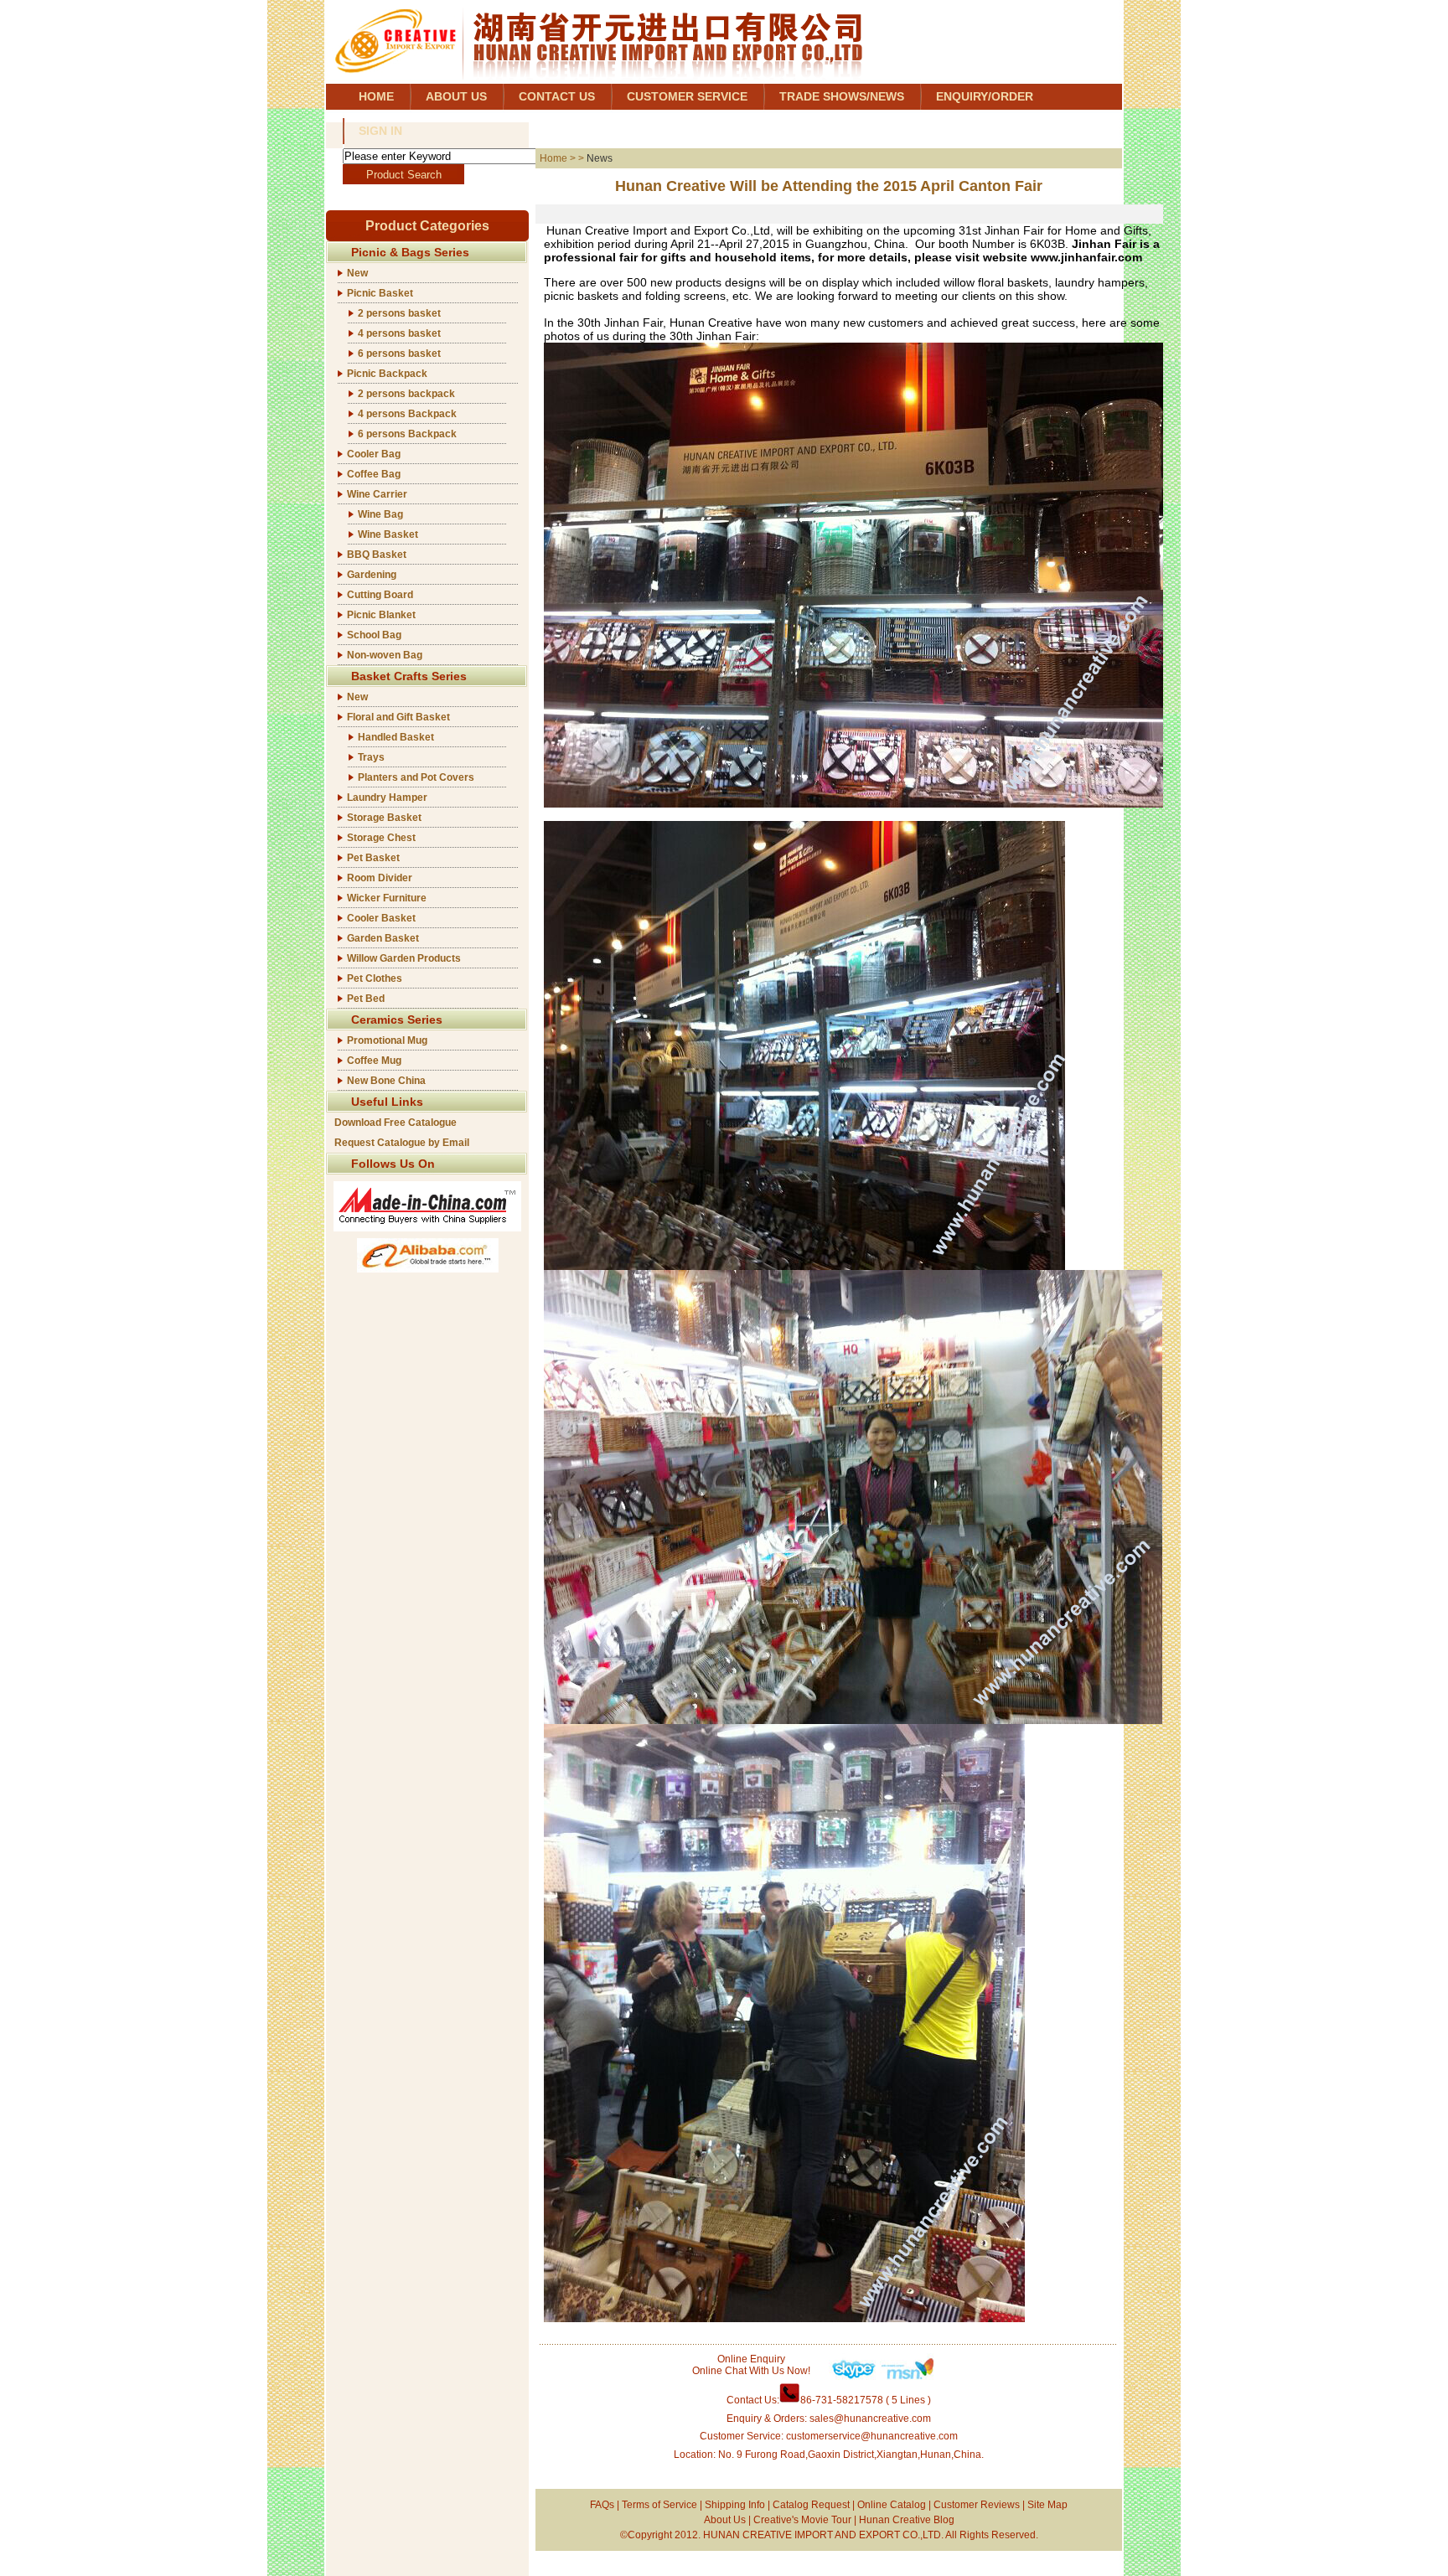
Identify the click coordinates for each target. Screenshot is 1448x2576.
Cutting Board (380, 595)
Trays (371, 757)
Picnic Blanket (381, 615)
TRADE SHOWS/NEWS (842, 96)
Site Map (1047, 2505)
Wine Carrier (377, 494)
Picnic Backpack (387, 374)
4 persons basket (399, 333)
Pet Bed (366, 999)
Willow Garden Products (404, 958)
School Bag (374, 635)
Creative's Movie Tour (802, 2520)
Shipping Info (735, 2505)
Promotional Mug (387, 1040)
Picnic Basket (380, 293)
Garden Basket (383, 938)
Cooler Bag (374, 454)
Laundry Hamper (387, 798)
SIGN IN (380, 131)
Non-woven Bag (385, 655)
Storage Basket (384, 818)
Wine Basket (388, 534)
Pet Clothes (375, 978)
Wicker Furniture (387, 898)
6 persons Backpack (407, 434)
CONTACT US (557, 96)
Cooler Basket (381, 918)
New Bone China (386, 1081)
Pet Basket (373, 858)
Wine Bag (380, 514)
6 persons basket (399, 354)
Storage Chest (381, 838)
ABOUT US (456, 96)
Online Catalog (892, 2505)
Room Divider (380, 878)
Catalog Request (811, 2505)
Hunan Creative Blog (907, 2520)
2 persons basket (399, 313)
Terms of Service (659, 2505)
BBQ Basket (377, 555)
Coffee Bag (374, 474)
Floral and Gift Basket (398, 717)
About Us (725, 2520)
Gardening (372, 575)
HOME (376, 96)
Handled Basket (396, 737)
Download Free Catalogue (396, 1123)
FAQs (602, 2505)
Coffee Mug (374, 1061)
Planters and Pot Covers (416, 777)
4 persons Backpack (407, 414)
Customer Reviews (977, 2505)
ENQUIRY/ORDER (985, 96)
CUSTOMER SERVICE (687, 96)
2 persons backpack (406, 394)
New (357, 273)
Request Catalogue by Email (402, 1143)
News (600, 158)
